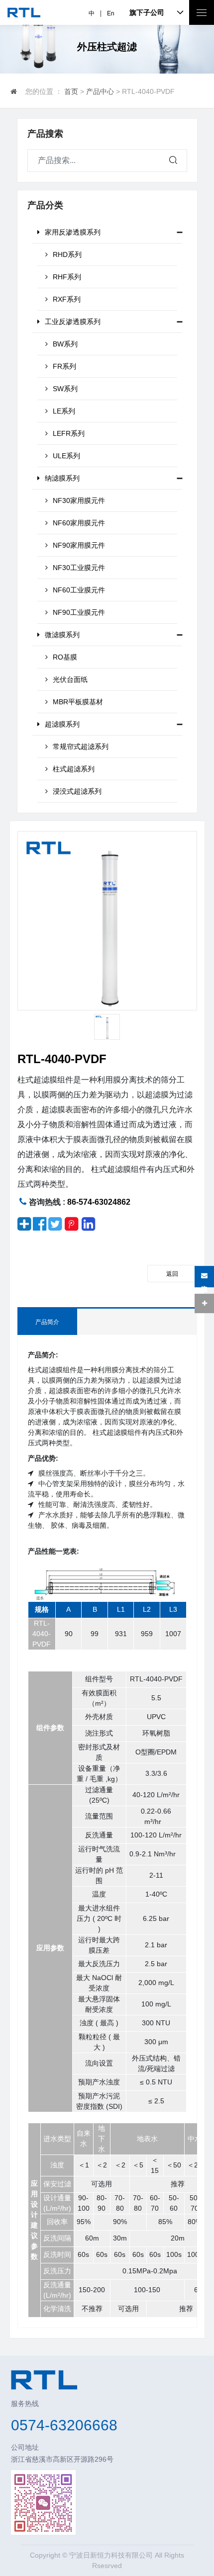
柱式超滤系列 (74, 769)
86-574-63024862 (99, 1202)
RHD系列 (67, 254)
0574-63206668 (64, 2425)
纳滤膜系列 (62, 478)
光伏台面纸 (70, 679)
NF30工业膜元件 (79, 568)
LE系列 (64, 411)
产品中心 (100, 91)
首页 (71, 91)
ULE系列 (66, 456)
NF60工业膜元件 (79, 590)
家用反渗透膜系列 (73, 232)
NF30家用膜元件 (79, 500)
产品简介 (47, 1322)
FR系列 (64, 366)
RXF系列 (67, 299)
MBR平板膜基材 (78, 702)
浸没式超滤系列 (77, 791)
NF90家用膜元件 (79, 545)
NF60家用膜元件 (79, 523)
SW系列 (65, 389)
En (111, 13)
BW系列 (65, 344)
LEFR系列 (69, 433)
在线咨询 (204, 1280)
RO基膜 (65, 657)
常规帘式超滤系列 (81, 747)
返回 (172, 1274)
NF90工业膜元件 (79, 612)
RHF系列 (67, 277)
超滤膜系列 (62, 724)
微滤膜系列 (62, 635)
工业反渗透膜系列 (73, 322)
